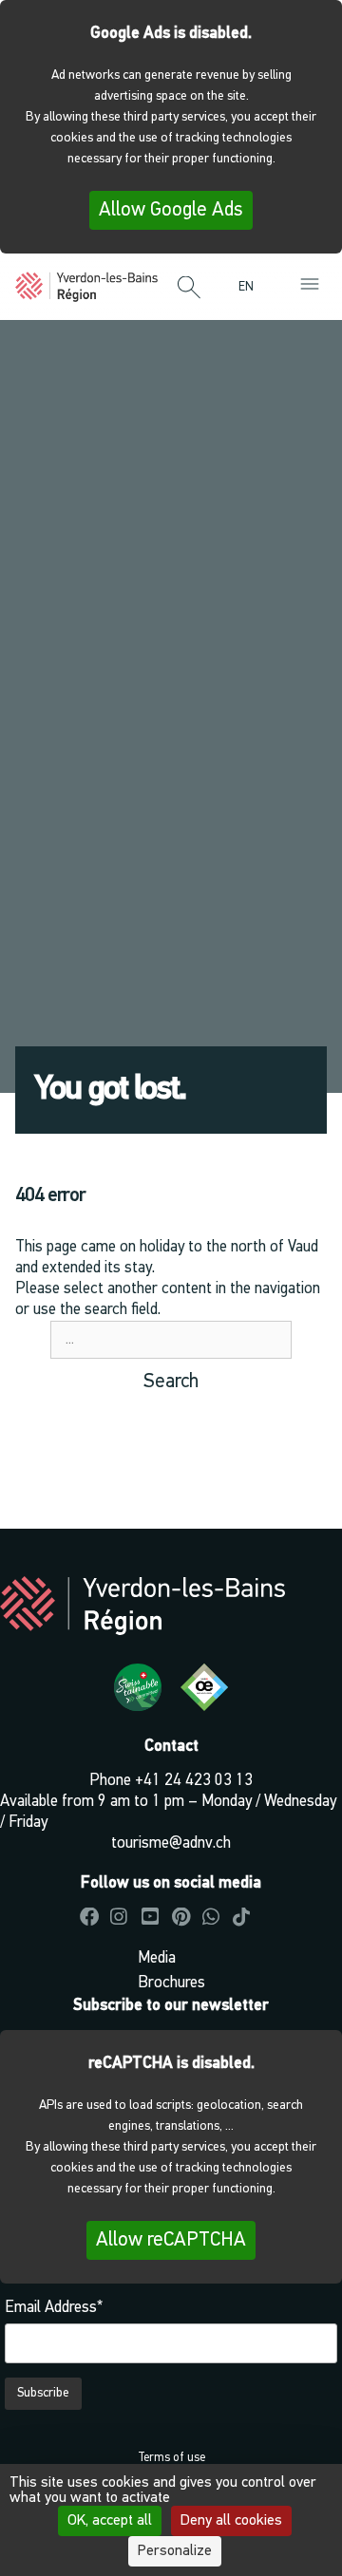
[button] (189, 289)
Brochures (171, 1983)
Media (157, 1958)
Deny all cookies (231, 2521)
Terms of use (171, 2458)
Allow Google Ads (171, 210)
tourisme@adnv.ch (171, 1843)
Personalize (175, 2551)
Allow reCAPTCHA (171, 2240)
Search (171, 1382)
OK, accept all (110, 2521)
